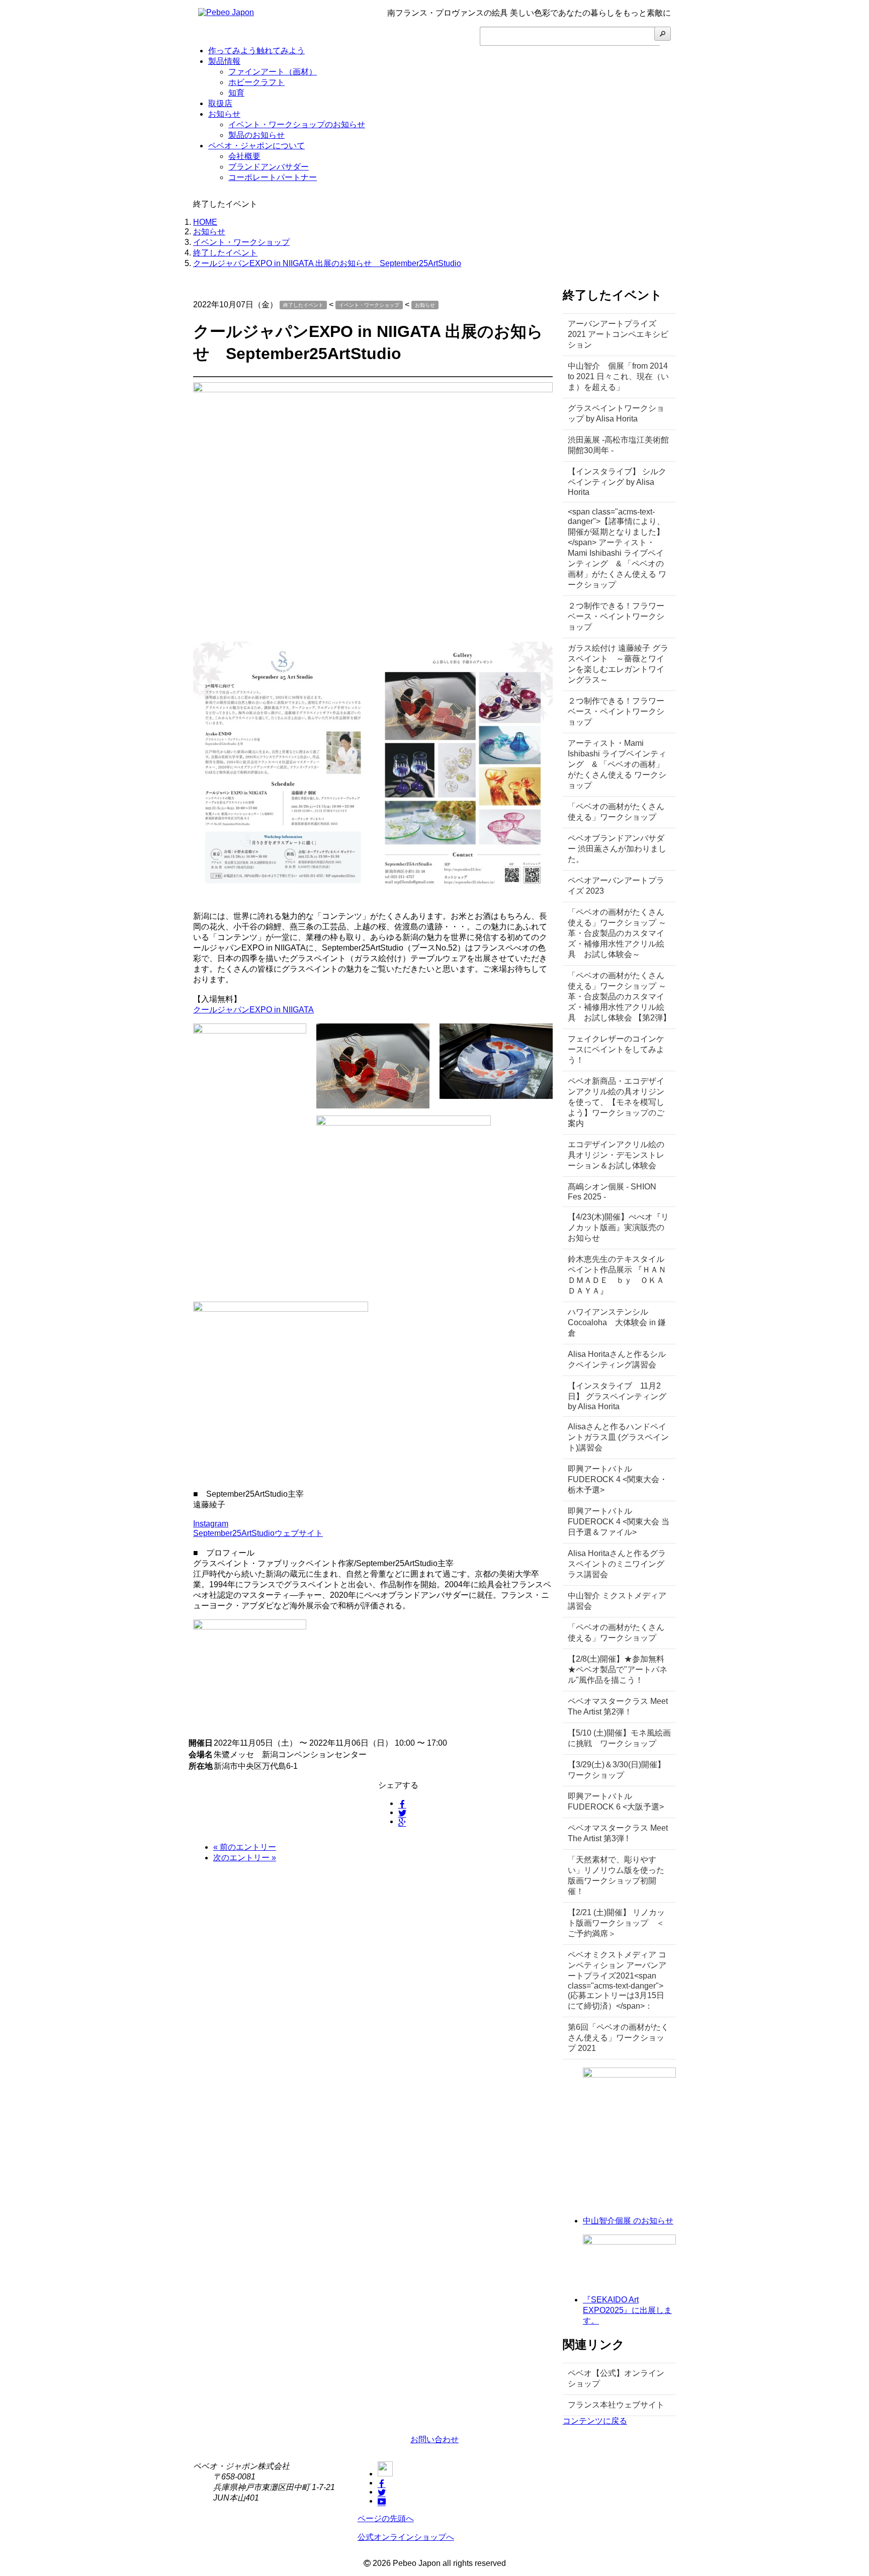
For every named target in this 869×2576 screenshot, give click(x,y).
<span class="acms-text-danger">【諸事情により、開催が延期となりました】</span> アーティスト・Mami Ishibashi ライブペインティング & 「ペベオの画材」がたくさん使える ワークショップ (617, 548)
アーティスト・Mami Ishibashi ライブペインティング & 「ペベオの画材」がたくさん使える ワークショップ (617, 764)
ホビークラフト (256, 82)
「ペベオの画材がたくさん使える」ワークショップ (616, 812)
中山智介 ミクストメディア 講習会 (617, 1601)
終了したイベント (225, 253)
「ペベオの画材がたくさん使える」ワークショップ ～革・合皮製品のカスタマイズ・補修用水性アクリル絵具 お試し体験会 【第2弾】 (619, 997)
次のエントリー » (245, 1858)
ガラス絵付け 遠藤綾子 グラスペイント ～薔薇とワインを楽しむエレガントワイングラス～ (618, 664)
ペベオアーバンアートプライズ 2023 (616, 886)
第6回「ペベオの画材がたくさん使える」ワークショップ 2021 (618, 2038)
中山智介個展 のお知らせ (628, 2221)
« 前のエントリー (245, 1847)
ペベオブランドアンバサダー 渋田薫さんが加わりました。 (617, 849)
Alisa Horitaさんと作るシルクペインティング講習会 (617, 1359)
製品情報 (224, 61)
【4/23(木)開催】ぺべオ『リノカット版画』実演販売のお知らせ (618, 1227)
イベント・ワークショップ (241, 242)
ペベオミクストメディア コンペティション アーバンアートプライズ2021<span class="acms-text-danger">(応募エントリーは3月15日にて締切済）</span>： (617, 1980)
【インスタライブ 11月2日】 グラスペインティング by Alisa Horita (617, 1396)
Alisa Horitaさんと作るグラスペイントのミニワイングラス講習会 (617, 1564)
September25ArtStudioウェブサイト (258, 1533)
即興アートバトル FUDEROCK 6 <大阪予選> (616, 1801)
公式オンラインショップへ (406, 2537)
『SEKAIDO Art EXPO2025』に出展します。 (627, 2310)
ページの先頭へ (386, 2518)
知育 (236, 93)
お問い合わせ (434, 2439)
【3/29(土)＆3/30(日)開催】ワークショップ (617, 1770)
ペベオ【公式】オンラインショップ (616, 2378)
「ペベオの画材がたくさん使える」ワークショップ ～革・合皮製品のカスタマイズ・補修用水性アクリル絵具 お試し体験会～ (617, 933)
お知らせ (224, 114)
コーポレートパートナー (273, 177)
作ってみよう (256, 51)
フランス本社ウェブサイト (616, 2405)
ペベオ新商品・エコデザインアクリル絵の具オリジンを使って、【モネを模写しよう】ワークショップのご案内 (616, 1102)
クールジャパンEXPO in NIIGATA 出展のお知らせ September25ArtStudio (327, 263)
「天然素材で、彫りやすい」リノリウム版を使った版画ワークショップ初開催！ (616, 1875)
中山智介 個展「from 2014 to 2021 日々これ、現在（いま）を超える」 (618, 376)
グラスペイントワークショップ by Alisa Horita (616, 413)
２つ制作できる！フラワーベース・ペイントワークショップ (616, 616)
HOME (205, 222)
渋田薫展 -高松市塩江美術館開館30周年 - (618, 445)
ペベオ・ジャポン (256, 146)
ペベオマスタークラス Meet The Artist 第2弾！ (618, 1706)
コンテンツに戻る (595, 2421)
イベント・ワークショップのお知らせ (297, 124)
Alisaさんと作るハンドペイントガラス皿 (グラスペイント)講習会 (618, 1437)
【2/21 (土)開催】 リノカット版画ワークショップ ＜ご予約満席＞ (616, 1923)
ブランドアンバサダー (269, 167)
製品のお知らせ (256, 135)
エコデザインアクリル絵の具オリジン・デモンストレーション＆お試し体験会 (616, 1155)
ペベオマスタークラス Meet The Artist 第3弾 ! (618, 1833)
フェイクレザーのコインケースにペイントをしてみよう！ (616, 1049)
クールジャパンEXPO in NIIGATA (253, 1010)
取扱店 (220, 103)
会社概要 (244, 156)
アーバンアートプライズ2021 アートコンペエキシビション (618, 334)
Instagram (211, 1524)
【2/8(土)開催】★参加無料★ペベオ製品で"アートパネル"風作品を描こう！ (618, 1669)
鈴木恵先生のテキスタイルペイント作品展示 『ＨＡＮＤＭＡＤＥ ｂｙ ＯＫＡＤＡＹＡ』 (617, 1275)
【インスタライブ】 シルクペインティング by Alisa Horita (617, 482)
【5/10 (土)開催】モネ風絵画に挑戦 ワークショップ (619, 1738)
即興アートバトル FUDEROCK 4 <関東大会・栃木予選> (618, 1479)
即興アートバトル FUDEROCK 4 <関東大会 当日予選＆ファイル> (619, 1522)
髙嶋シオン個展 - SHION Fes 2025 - (612, 1192)
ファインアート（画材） (273, 72)
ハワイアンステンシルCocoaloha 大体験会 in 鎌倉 (617, 1322)
